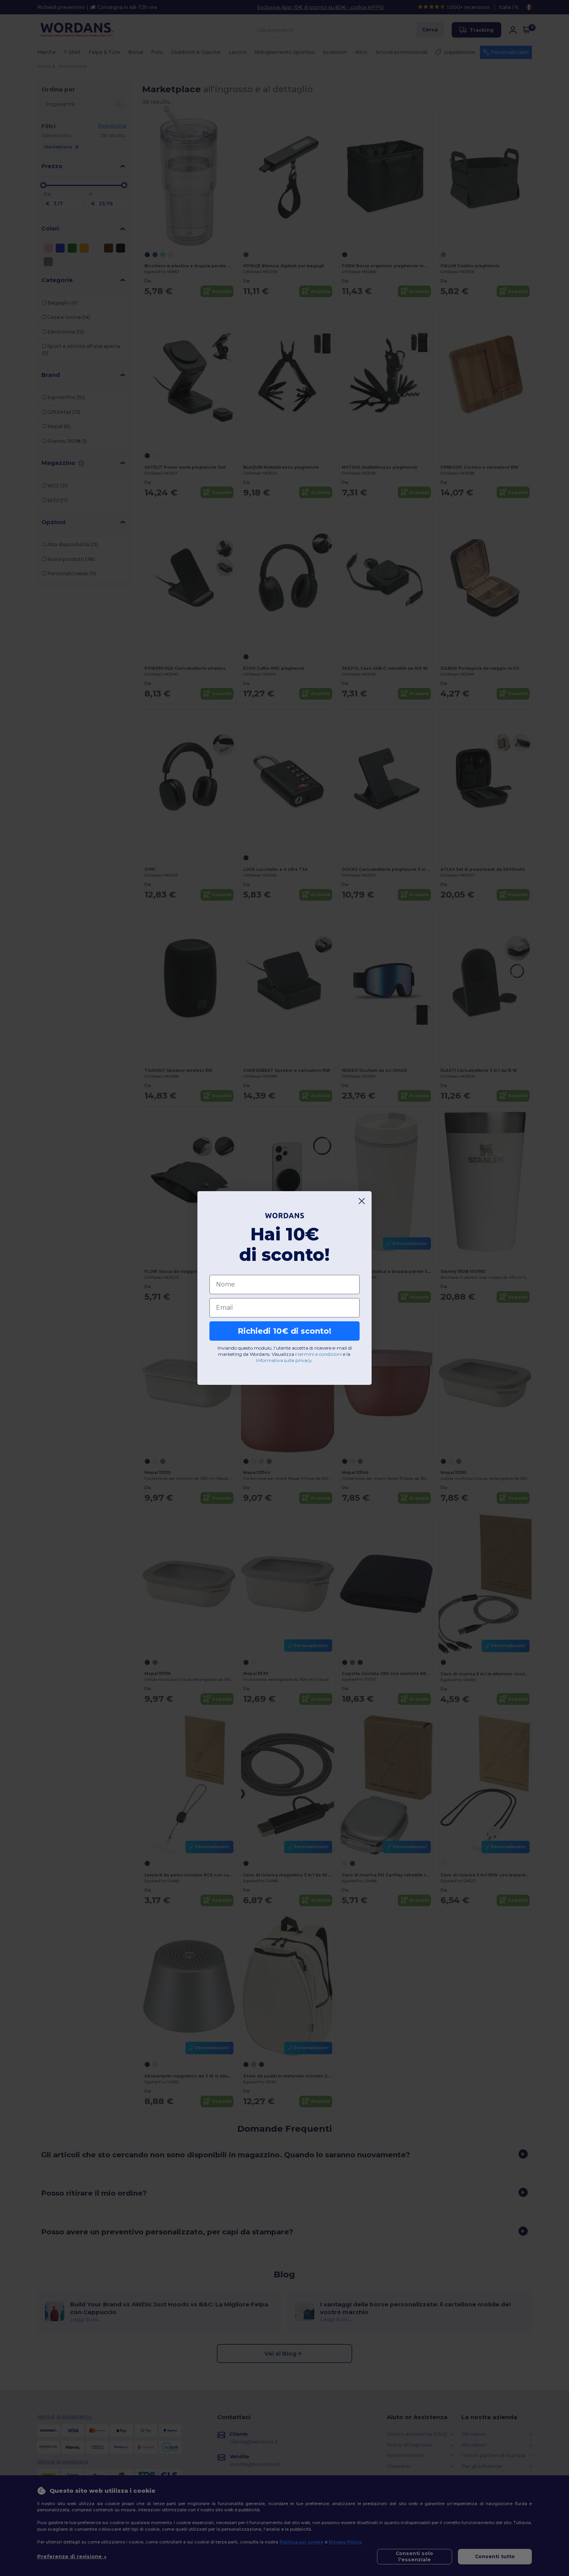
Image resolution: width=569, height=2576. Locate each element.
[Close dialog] (362, 1201)
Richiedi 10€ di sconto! (284, 1331)
